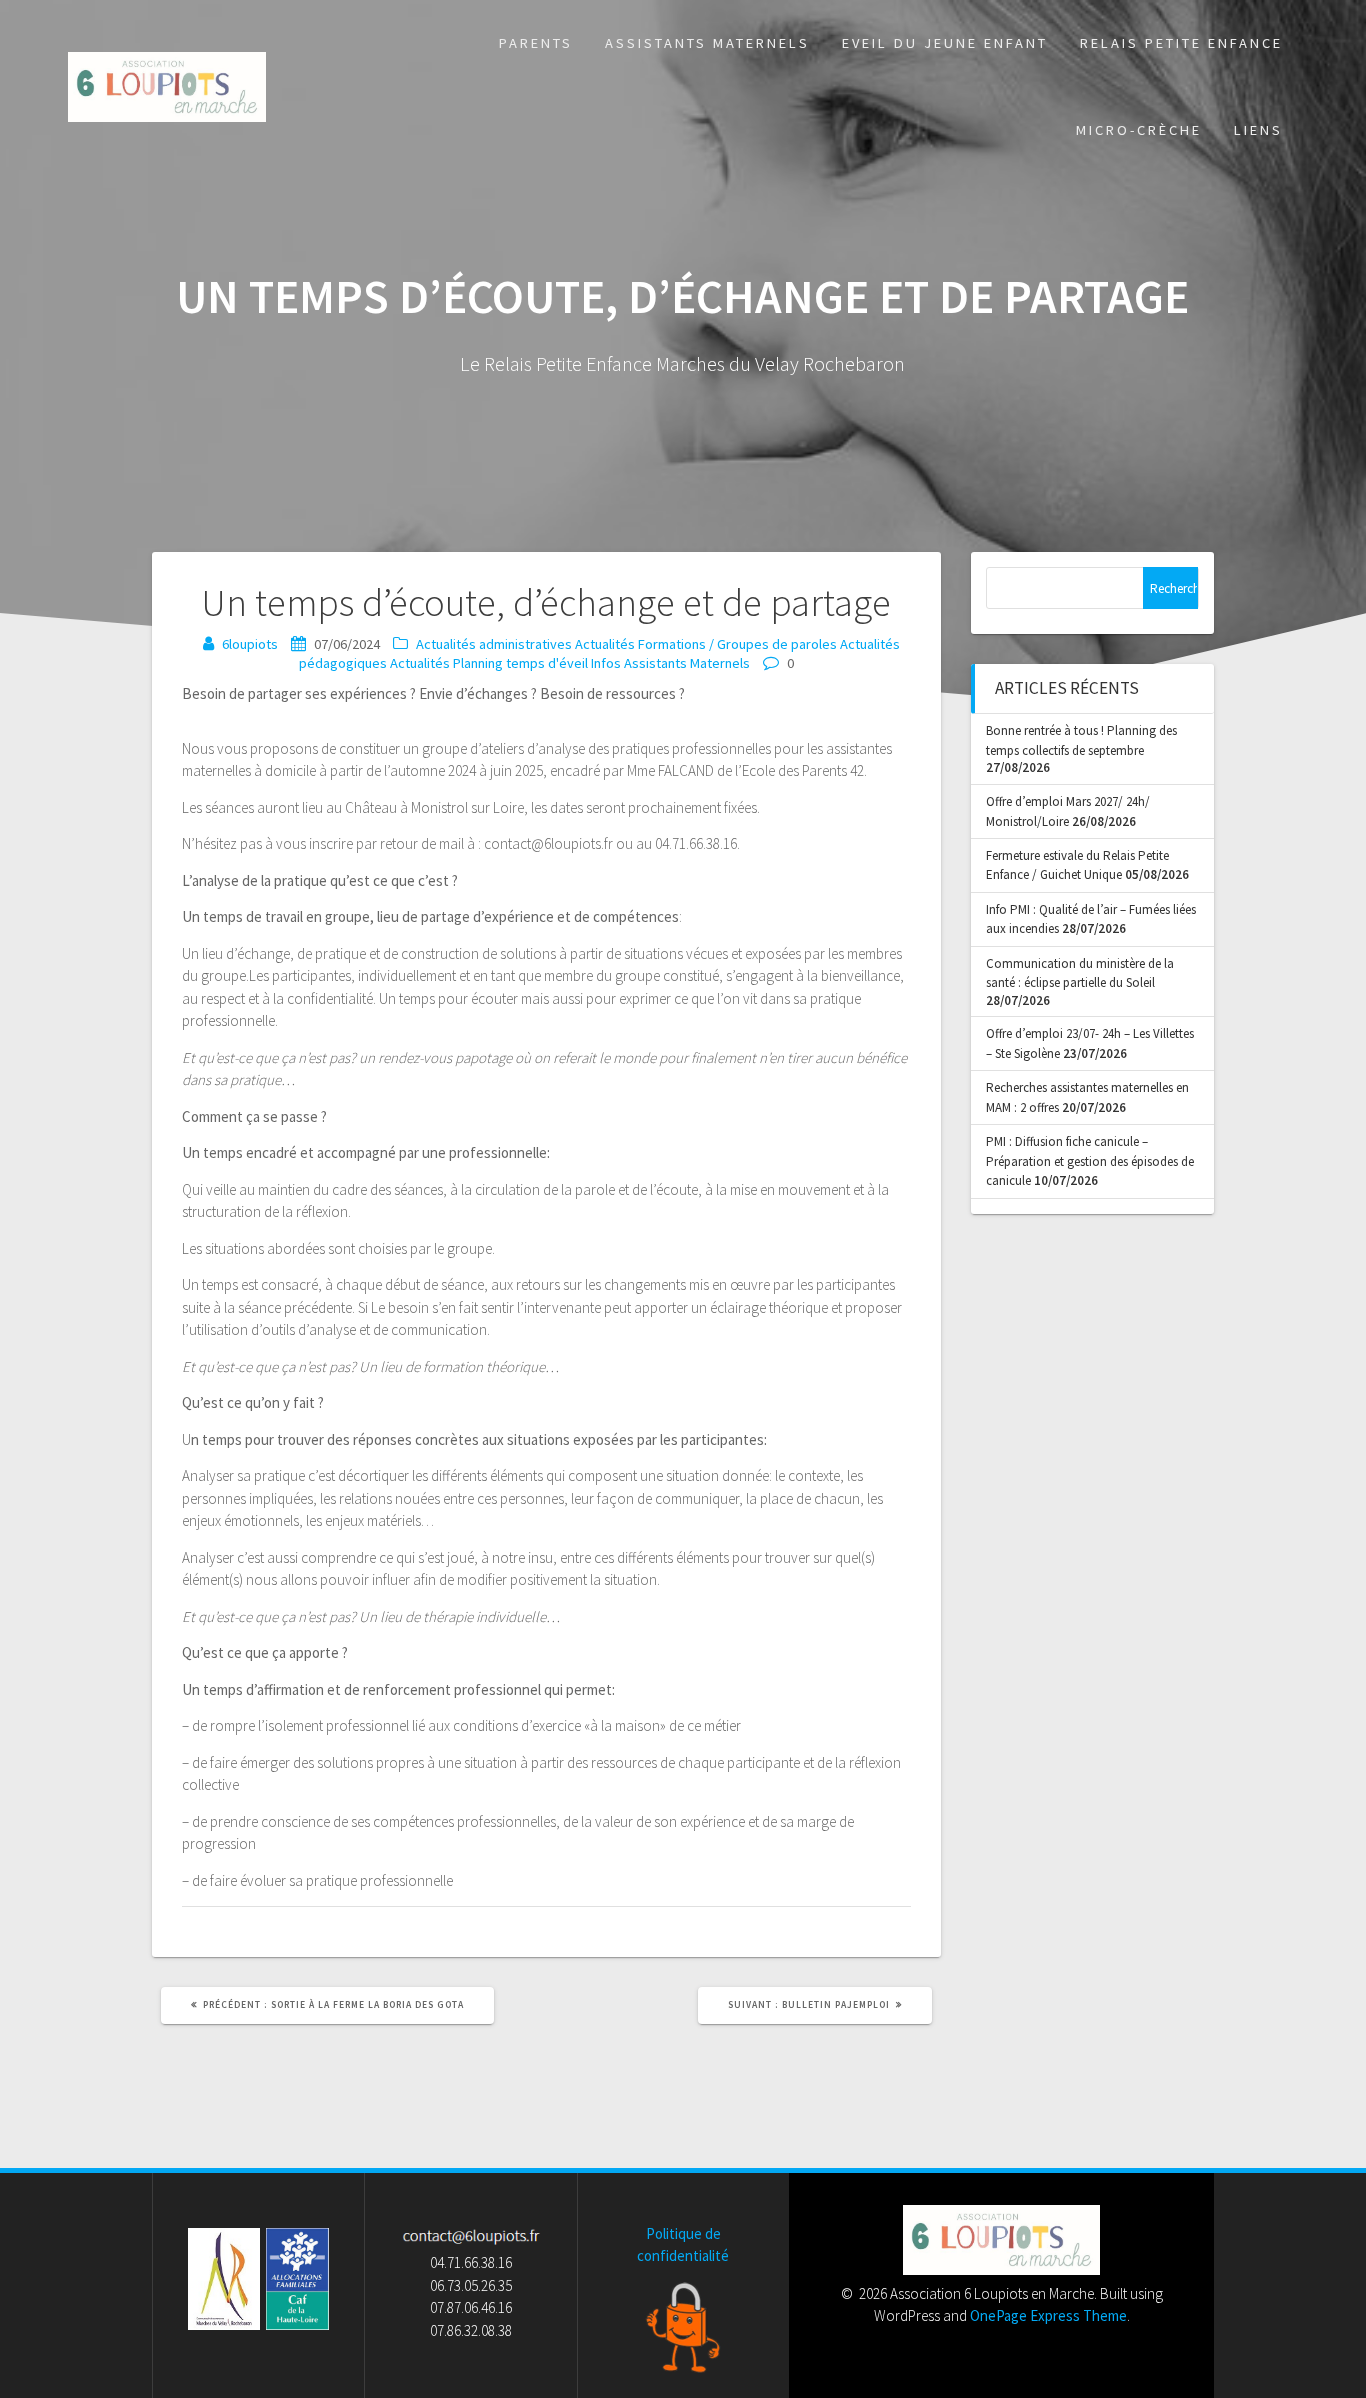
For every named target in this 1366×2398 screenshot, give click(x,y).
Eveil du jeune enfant (945, 43)
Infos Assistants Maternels (670, 663)
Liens (1258, 130)
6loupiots (250, 644)
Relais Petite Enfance (1181, 43)
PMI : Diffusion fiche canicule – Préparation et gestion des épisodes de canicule (1090, 1161)
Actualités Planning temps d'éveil (489, 663)
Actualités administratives (494, 644)
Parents (536, 43)
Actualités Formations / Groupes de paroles (706, 644)
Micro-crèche (1139, 130)
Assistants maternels (707, 43)
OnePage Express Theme (1048, 2315)
